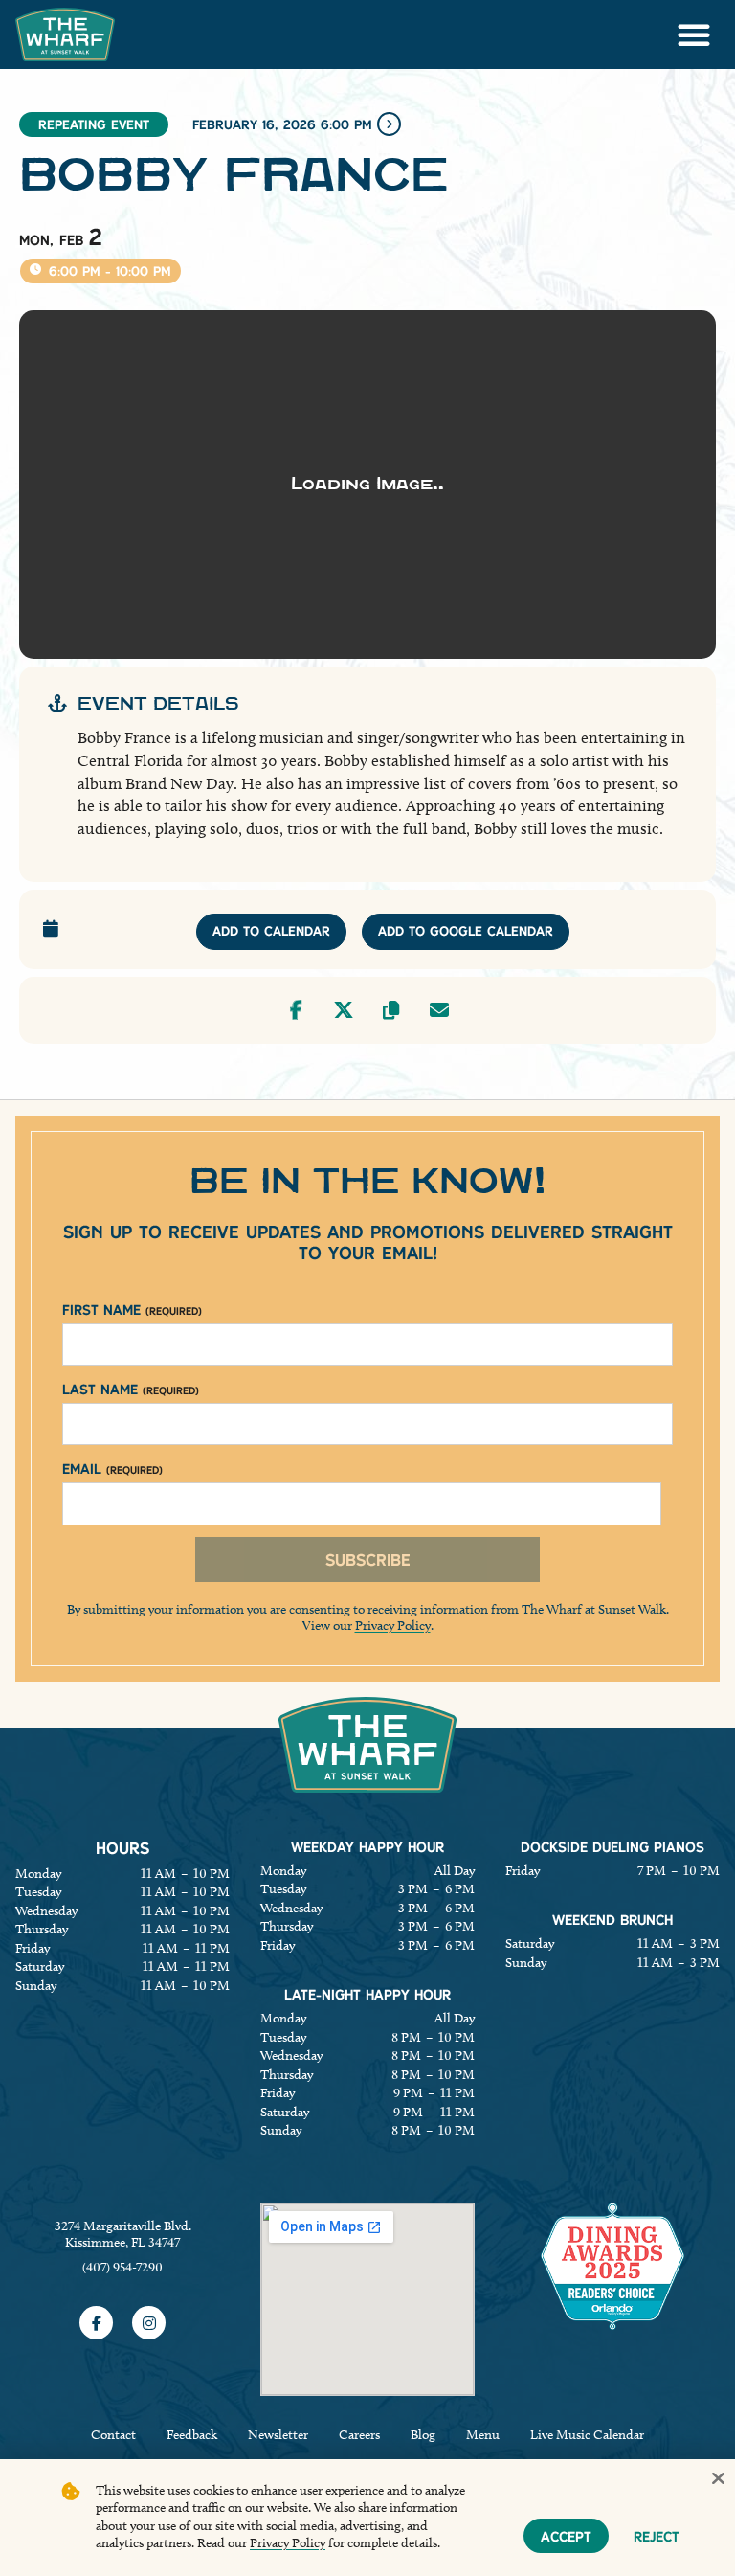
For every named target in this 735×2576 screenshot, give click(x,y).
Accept (566, 2536)
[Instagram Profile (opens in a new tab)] (149, 2323)
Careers (359, 2435)
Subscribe (368, 1559)
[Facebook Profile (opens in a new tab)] (96, 2323)
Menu (483, 2435)
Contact (113, 2435)
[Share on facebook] (296, 1010)
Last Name (131, 1389)
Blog (423, 2435)
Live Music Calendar (587, 2435)
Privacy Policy (393, 1626)
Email (112, 1469)
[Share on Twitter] (344, 1010)
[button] (694, 34)
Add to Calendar (271, 931)
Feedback (192, 2435)
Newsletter (278, 2435)
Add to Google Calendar (466, 931)
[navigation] (65, 34)
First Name (132, 1310)
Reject (657, 2536)
